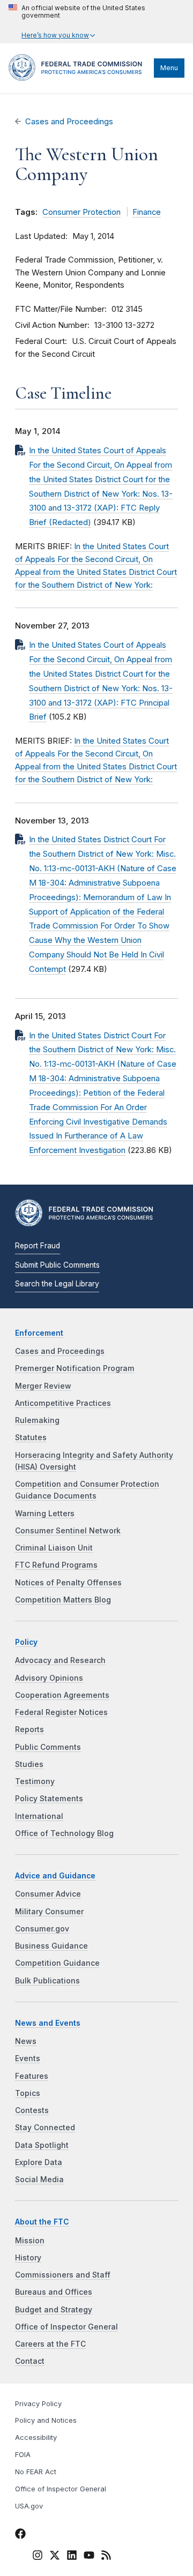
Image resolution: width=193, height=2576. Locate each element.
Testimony (35, 1781)
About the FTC (42, 2222)
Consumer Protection (81, 212)
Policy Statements (49, 1799)
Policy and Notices (46, 2420)
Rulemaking (37, 1420)
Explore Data (39, 2162)
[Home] (79, 78)
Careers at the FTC (50, 2344)
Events (28, 2058)
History (28, 2258)
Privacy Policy (38, 2404)
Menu (169, 68)
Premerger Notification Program (75, 1368)
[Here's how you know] (96, 22)
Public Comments (48, 1747)
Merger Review (43, 1386)
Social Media (39, 2180)
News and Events (48, 2023)
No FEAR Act (36, 2472)
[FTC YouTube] (89, 2557)
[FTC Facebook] (20, 2536)
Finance (147, 212)
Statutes (31, 1437)
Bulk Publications (47, 1981)
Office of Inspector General (66, 2327)
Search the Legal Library (57, 1284)
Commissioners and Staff (63, 2275)
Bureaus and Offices (54, 2292)
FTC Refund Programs (56, 1565)
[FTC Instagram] (38, 2557)
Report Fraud (38, 1246)
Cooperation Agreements (62, 1695)
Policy (26, 1642)
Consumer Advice (48, 1894)
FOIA (23, 2455)
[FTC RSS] (106, 2557)
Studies (29, 1764)
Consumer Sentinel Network (68, 1531)
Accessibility (36, 2438)
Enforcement (39, 1333)
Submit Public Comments (57, 1265)
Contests (32, 2110)
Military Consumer (49, 1912)
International (39, 1816)
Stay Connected (45, 2128)
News (26, 2041)
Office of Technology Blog (64, 1833)
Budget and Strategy (54, 2310)
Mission (30, 2241)
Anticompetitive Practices (63, 1403)
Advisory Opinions (49, 1678)
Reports (29, 1729)
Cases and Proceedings (69, 122)
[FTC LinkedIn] (72, 2557)
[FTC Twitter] (55, 2555)
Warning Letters (45, 1514)
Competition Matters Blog (63, 1600)
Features (32, 2076)
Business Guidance (51, 1946)
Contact (30, 2361)
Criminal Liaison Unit (54, 1548)
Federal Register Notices (61, 1712)
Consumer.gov (42, 1929)
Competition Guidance (57, 1963)
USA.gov (29, 2506)
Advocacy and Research (60, 1660)
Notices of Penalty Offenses (68, 1583)
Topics (28, 2093)
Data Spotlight (42, 2145)
